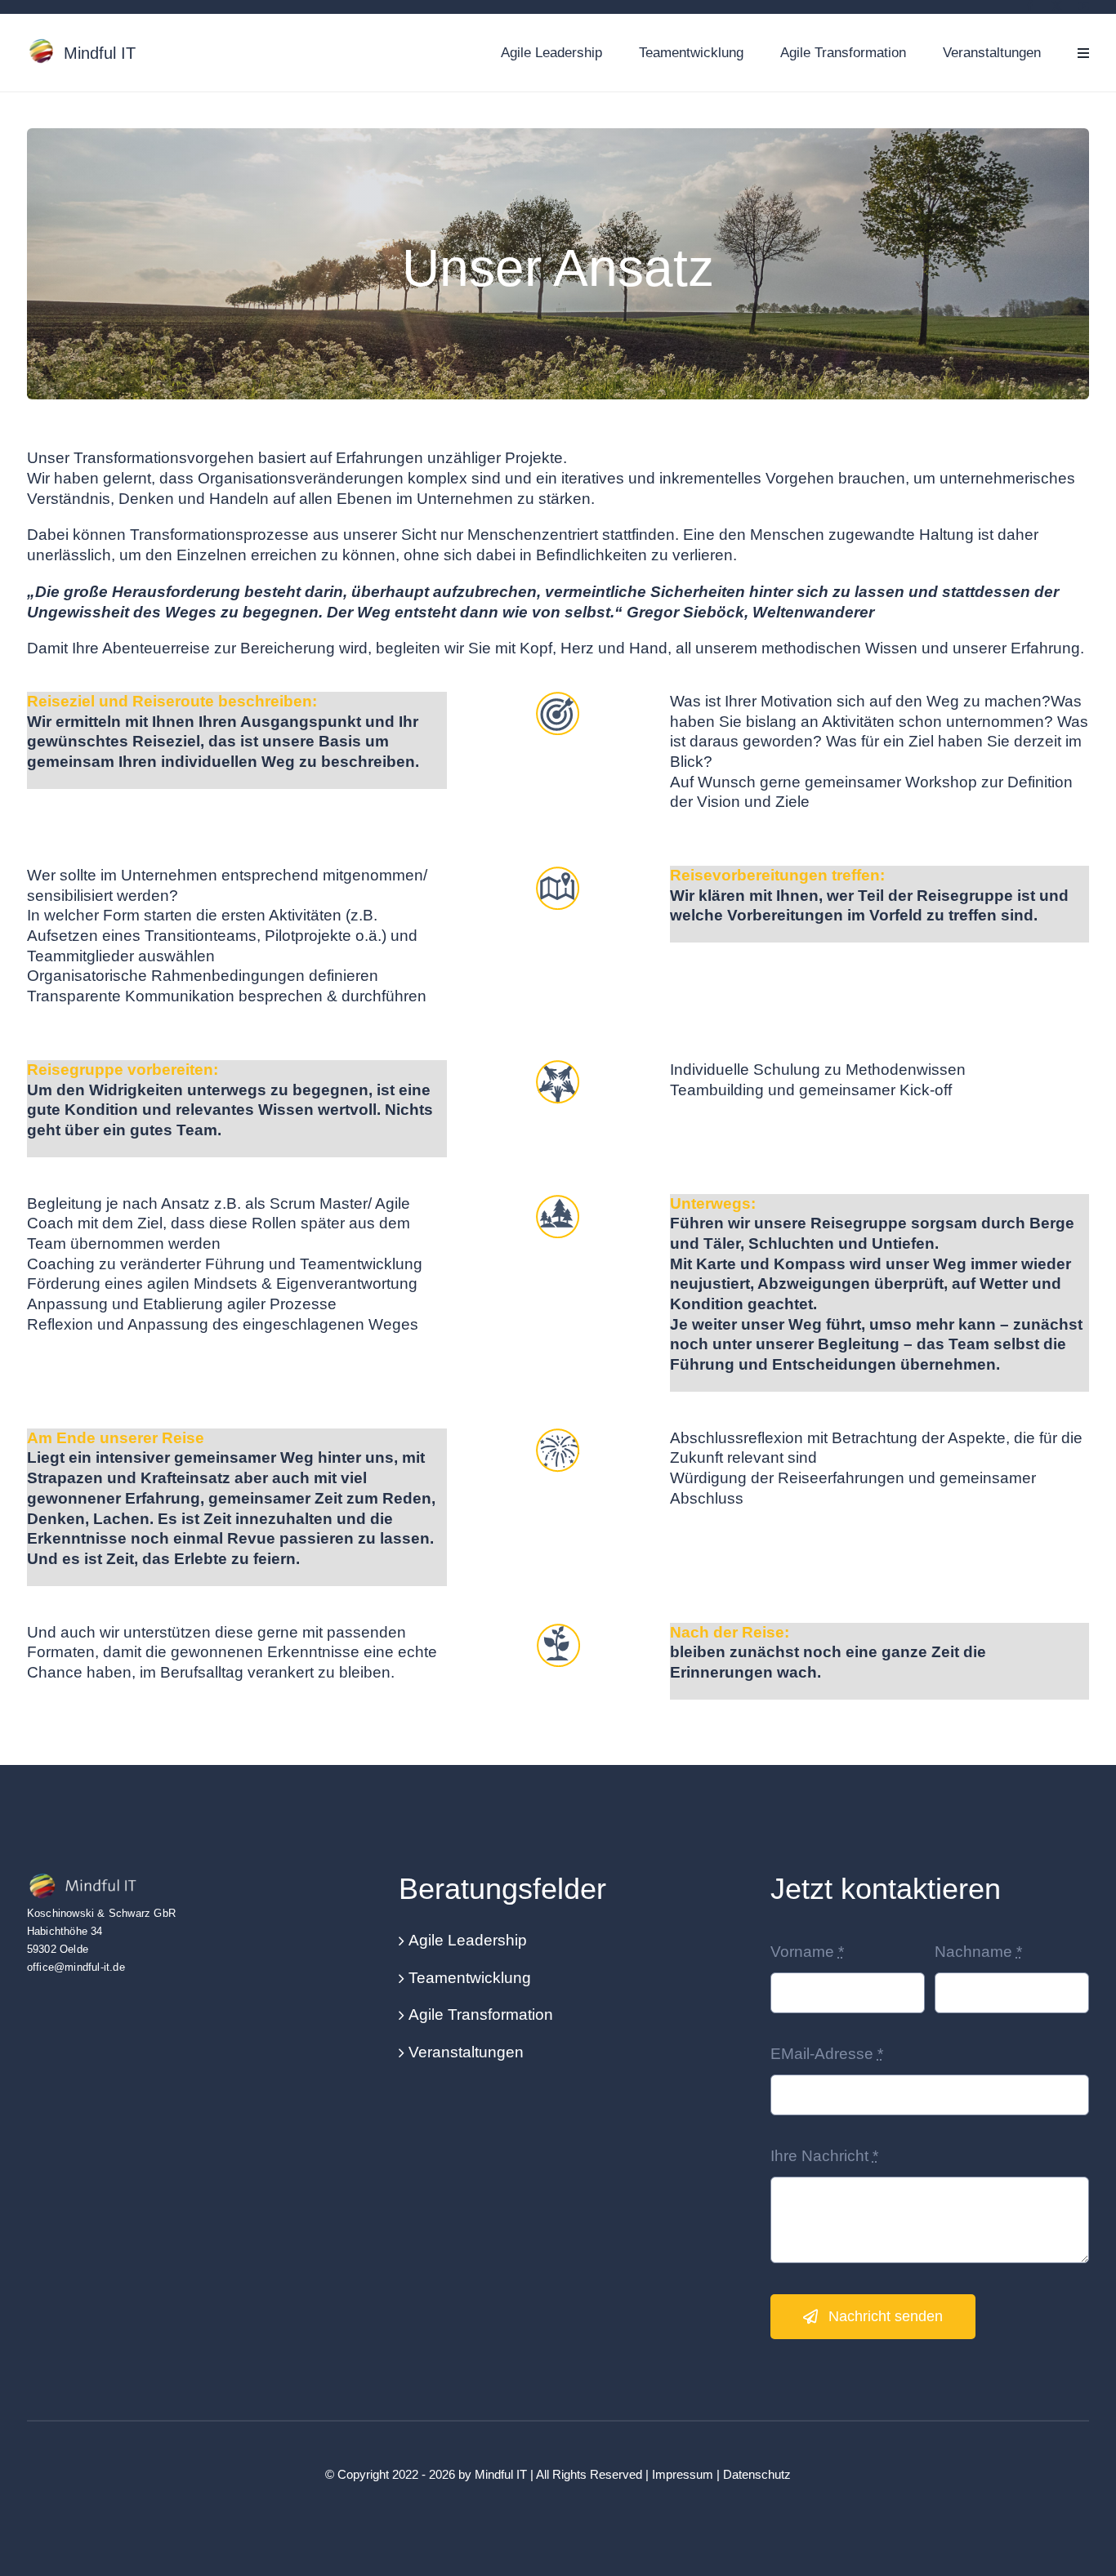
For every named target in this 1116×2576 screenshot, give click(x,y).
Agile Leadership (468, 1940)
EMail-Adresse (827, 2054)
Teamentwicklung (470, 1978)
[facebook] (1030, 6)
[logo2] (88, 1879)
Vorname (807, 1952)
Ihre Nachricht (824, 2156)
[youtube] (1084, 6)
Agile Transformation (481, 2014)
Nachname (978, 1952)
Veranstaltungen (466, 2052)
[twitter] (1057, 6)
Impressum (683, 2474)
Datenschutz (757, 2474)
